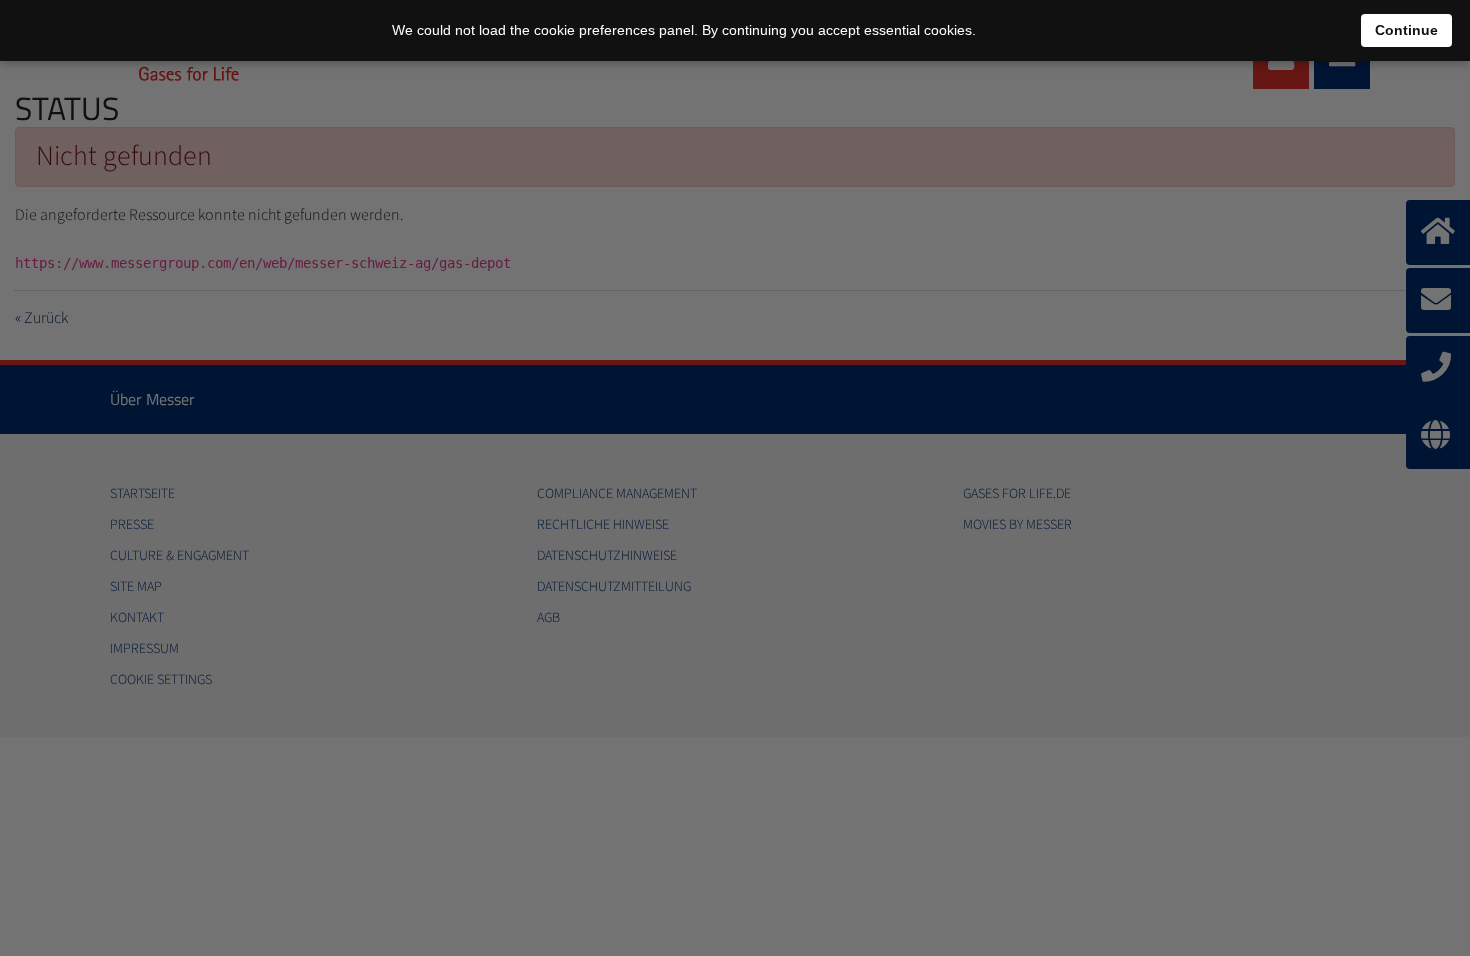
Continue (1406, 30)
